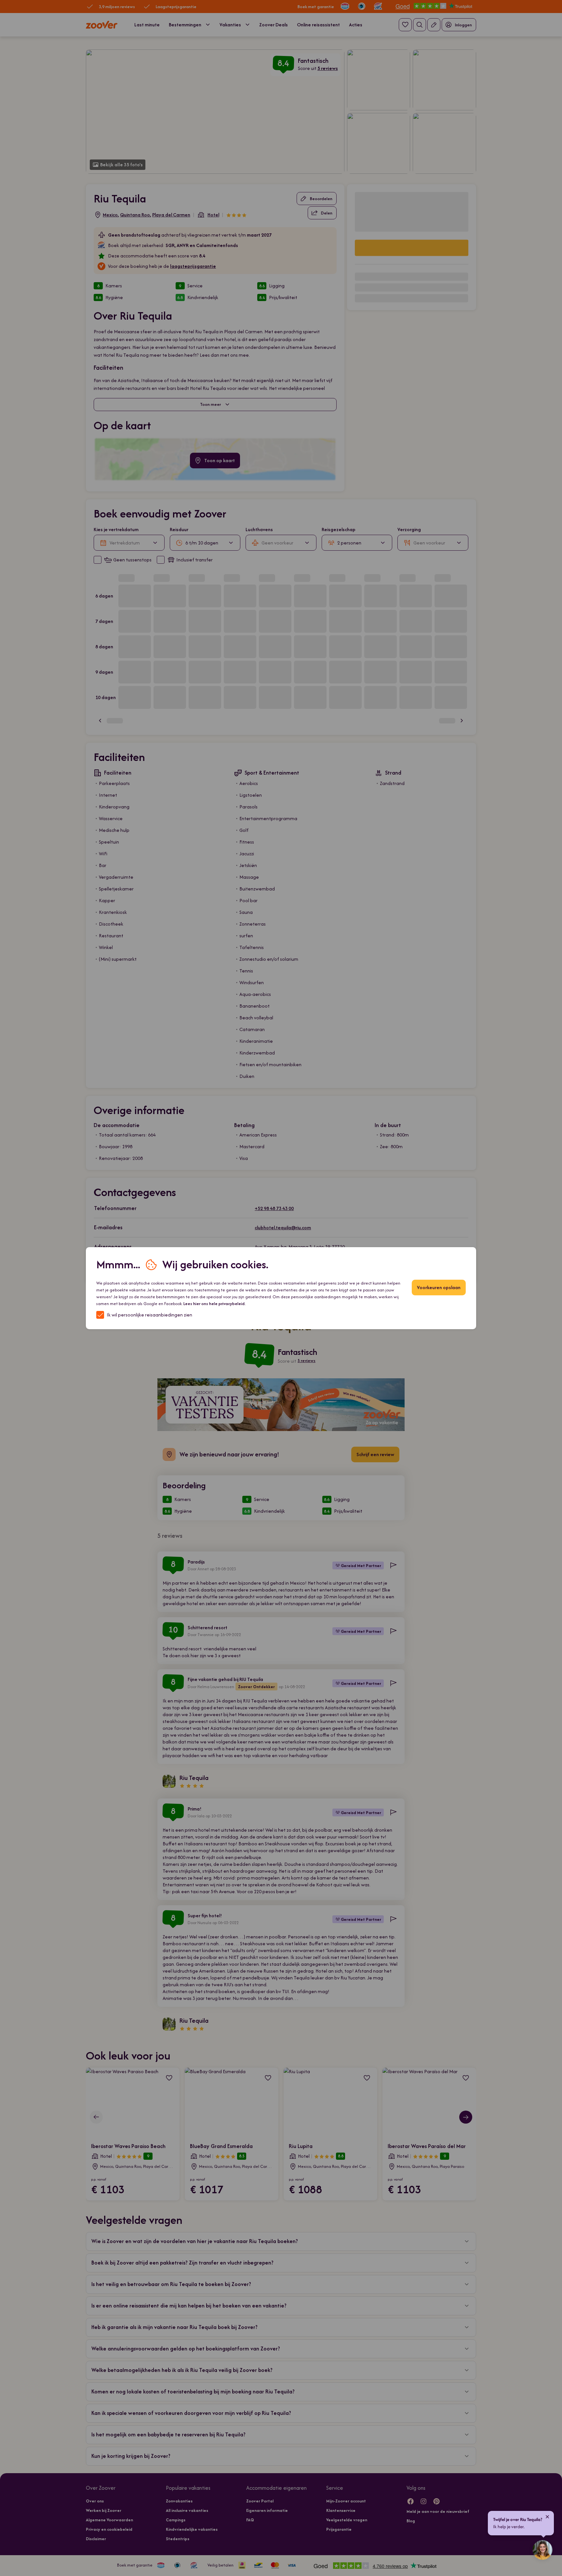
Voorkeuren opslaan (439, 1287)
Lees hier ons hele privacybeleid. (214, 1304)
